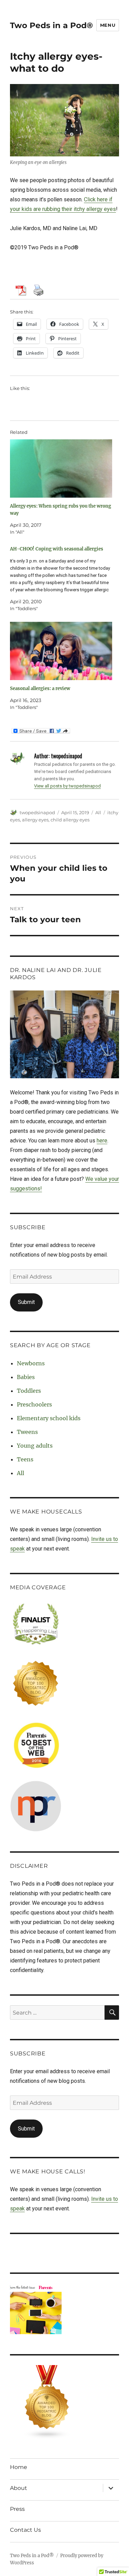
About (19, 2488)
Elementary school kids (49, 1418)
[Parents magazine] (64, 2309)
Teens (25, 1459)
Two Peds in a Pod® (51, 25)
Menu (108, 25)
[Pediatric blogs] (64, 2402)
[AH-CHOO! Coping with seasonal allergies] (61, 579)
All (98, 812)
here (102, 1141)
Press (17, 2509)
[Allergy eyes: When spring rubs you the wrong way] (61, 468)
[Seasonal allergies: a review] (61, 651)
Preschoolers (34, 1404)
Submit (26, 1302)
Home (19, 2467)
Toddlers (29, 1391)
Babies (26, 1377)
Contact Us (25, 2530)
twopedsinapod (37, 812)
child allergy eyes (70, 820)
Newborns (31, 1363)
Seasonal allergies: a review (40, 688)
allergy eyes (35, 820)
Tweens (27, 1432)
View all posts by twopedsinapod (67, 786)
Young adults (35, 1446)
